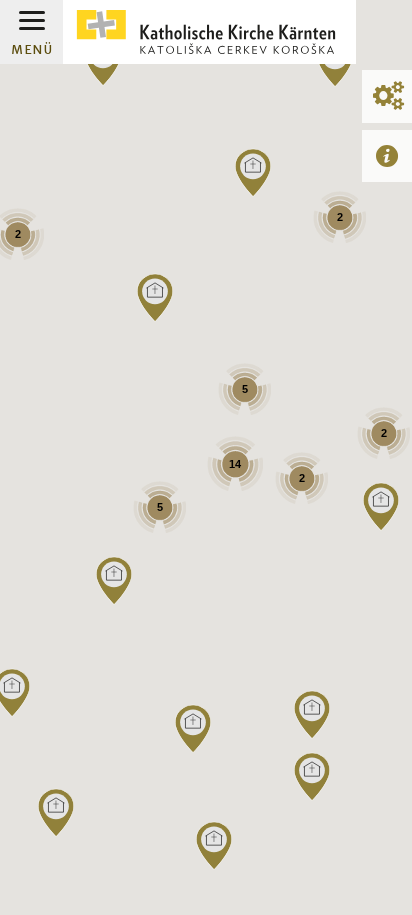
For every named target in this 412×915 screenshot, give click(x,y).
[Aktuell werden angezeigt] (387, 155)
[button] (214, 846)
